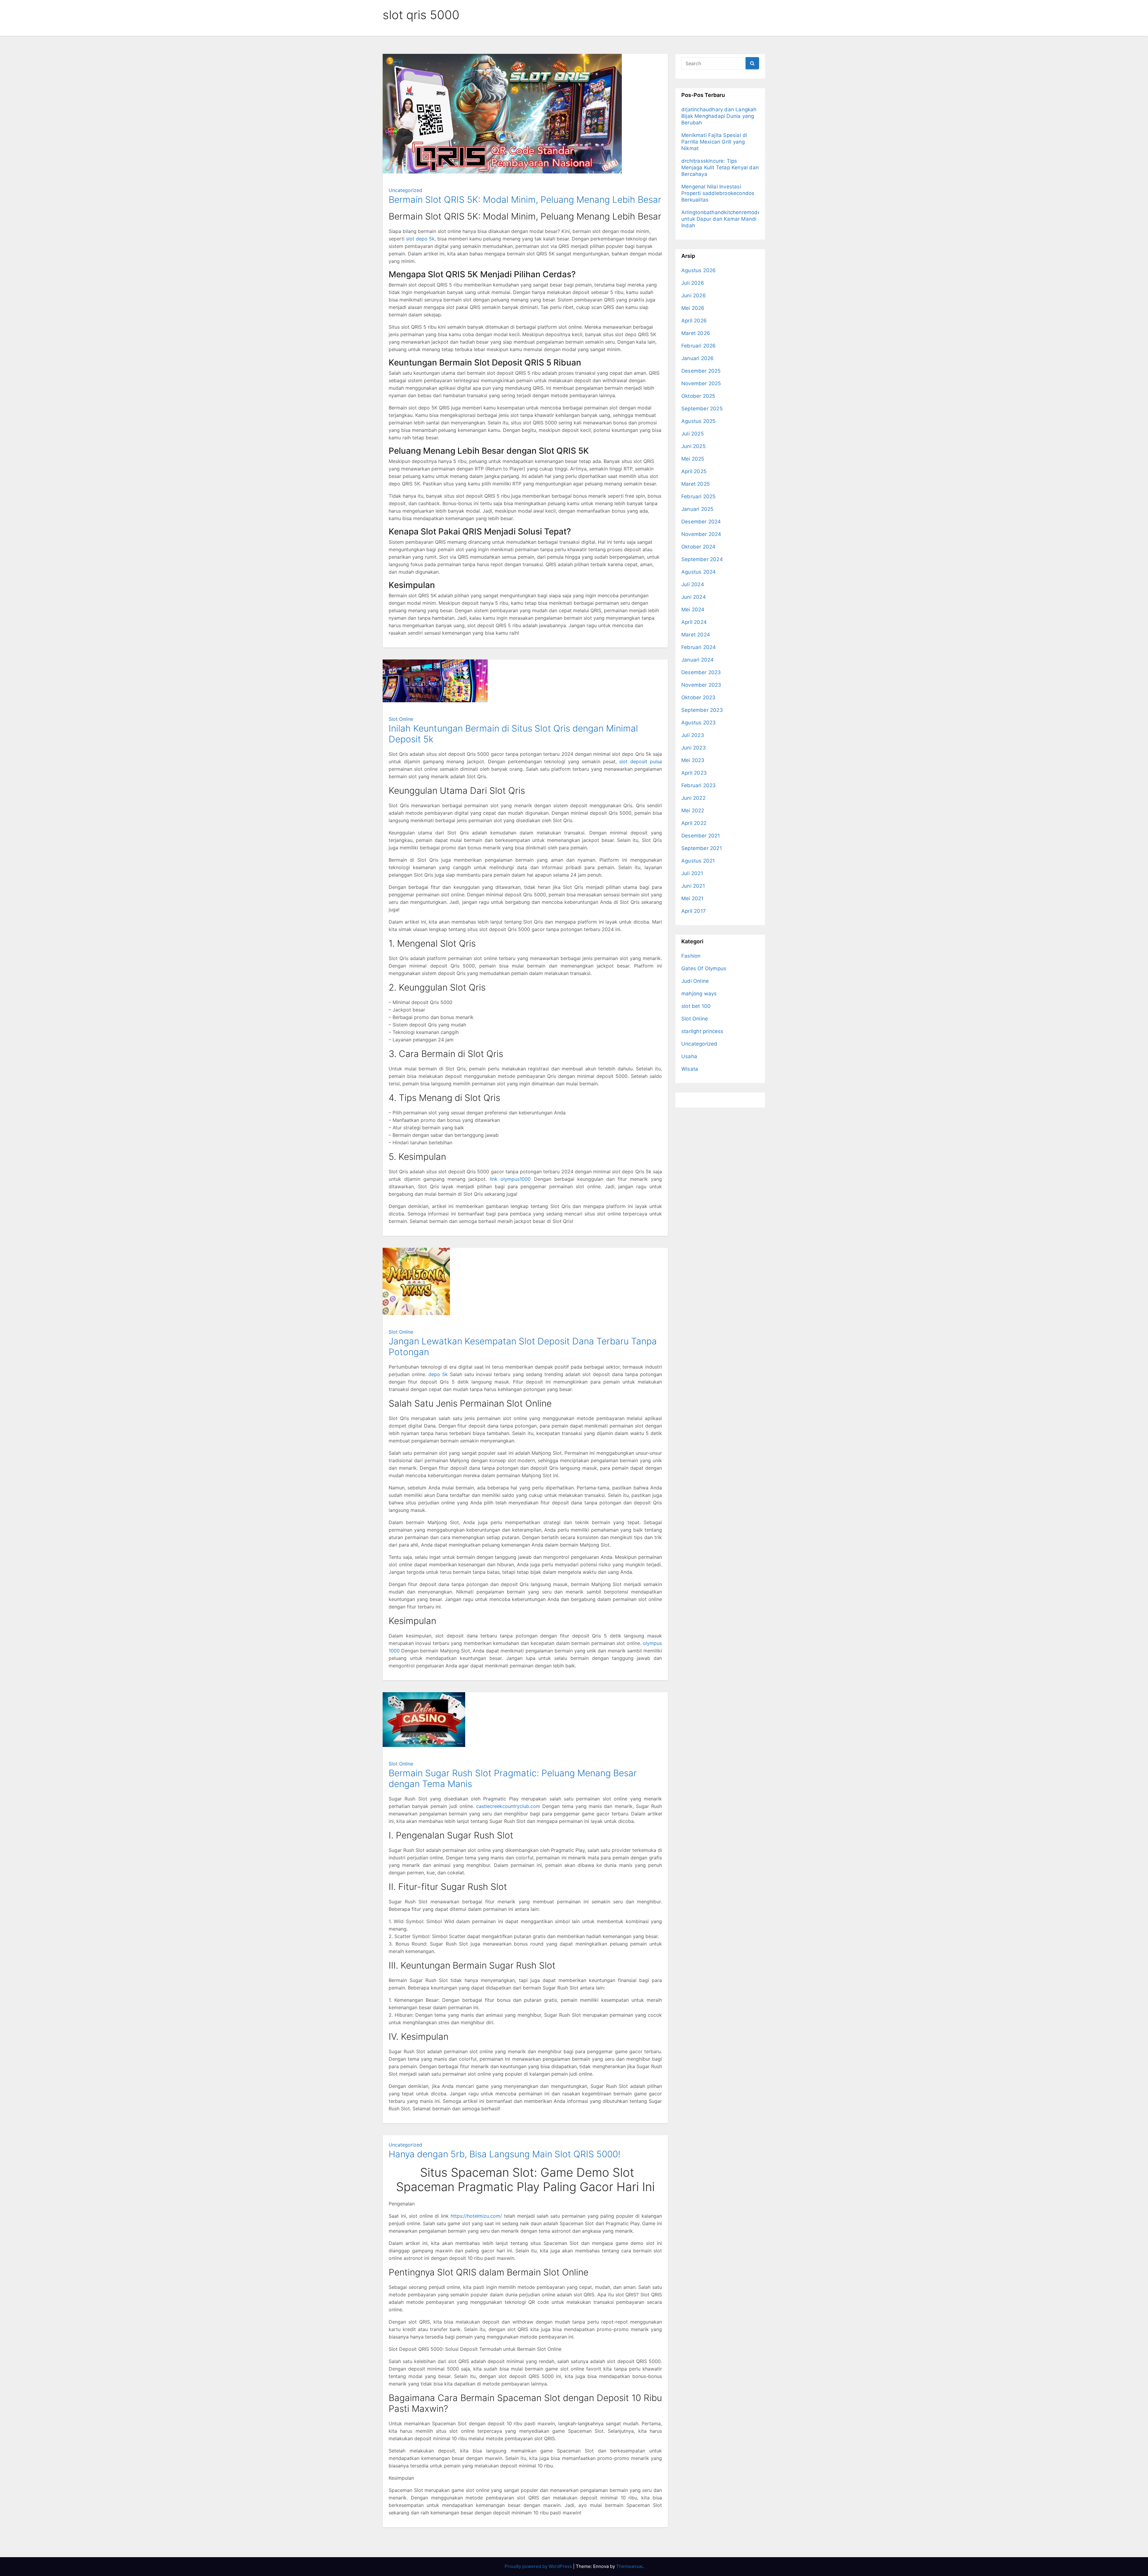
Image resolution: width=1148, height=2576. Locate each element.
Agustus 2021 (698, 861)
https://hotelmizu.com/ (476, 2216)
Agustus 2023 (699, 723)
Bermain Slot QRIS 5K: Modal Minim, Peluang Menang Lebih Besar (525, 199)
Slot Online (401, 719)
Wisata (690, 1069)
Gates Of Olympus (704, 968)
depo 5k (438, 1374)
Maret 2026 (696, 333)
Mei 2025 (693, 459)
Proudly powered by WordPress (539, 2566)
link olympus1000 (510, 1179)
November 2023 (701, 685)
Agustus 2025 (698, 421)
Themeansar (629, 2566)
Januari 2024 (697, 660)
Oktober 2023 (698, 697)
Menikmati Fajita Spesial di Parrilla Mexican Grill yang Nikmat (714, 142)
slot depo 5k (420, 239)
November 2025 (701, 383)
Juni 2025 (693, 446)
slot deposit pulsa (641, 761)
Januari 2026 (697, 358)
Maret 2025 (696, 484)
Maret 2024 (696, 635)
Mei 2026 (693, 308)
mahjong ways (699, 994)
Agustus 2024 (699, 572)
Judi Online (695, 981)
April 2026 (694, 321)
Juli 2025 (693, 434)
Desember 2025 (701, 371)
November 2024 (701, 534)
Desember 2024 (701, 522)
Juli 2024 (693, 584)
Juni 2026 (694, 295)
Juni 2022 (693, 798)
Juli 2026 (693, 283)
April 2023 (694, 773)
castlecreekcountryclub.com (508, 1806)
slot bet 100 (696, 1006)
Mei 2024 (693, 610)
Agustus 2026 (699, 270)
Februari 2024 (699, 647)
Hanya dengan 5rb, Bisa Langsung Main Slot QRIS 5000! (504, 2154)
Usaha (689, 1056)
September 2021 (702, 848)
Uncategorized (405, 190)
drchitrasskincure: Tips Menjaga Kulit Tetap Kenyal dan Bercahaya (720, 167)
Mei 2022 (693, 811)
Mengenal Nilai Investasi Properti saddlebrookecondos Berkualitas (718, 193)
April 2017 (694, 911)
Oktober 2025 (698, 396)
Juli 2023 (693, 735)
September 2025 (702, 409)
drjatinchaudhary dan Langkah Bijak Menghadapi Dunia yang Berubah (719, 116)
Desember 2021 (701, 836)
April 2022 (694, 823)
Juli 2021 (692, 873)
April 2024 (694, 622)
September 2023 (702, 710)
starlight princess (702, 1031)
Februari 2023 (699, 785)
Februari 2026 (699, 346)
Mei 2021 (693, 898)
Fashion (691, 956)
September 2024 (702, 559)
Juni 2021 (693, 886)
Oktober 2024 (698, 547)
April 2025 (694, 471)
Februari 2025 (699, 496)
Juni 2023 (694, 748)
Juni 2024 (694, 597)
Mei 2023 (693, 760)
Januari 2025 (697, 509)
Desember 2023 (701, 672)
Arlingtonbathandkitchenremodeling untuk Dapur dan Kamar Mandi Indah (725, 219)
